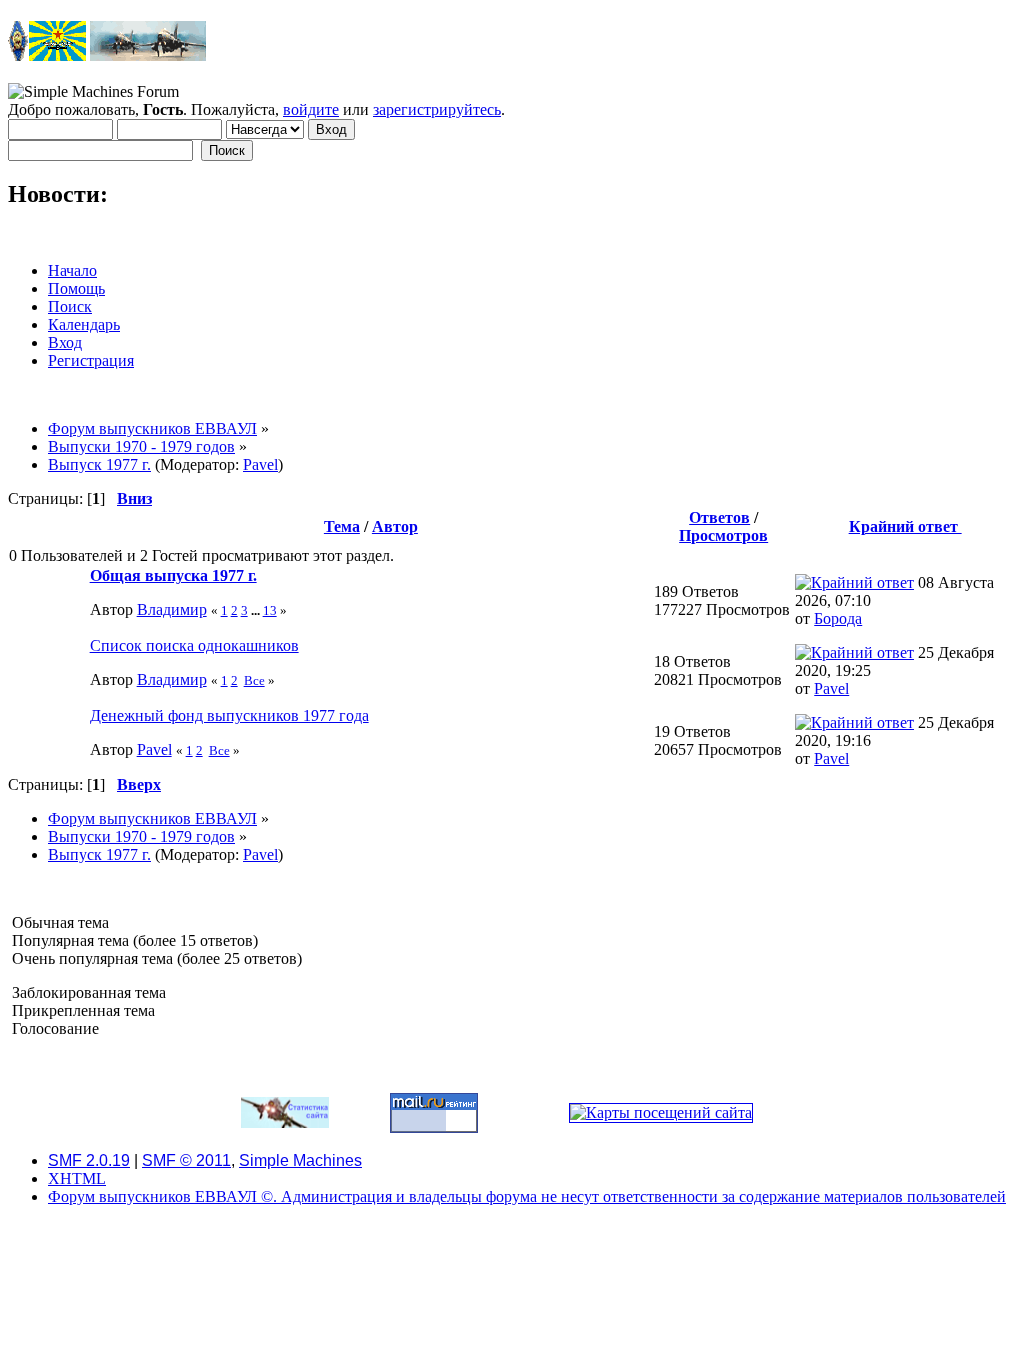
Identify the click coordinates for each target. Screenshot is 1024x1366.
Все (254, 680)
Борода (838, 618)
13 (270, 610)
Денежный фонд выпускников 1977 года (229, 715)
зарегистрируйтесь (437, 109)
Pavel (260, 464)
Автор (395, 526)
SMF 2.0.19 (89, 1160)
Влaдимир (172, 609)
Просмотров (723, 535)
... (257, 610)
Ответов (719, 517)
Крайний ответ (905, 526)
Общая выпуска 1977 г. (173, 575)
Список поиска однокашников (194, 645)
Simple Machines (300, 1160)
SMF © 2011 (186, 1160)
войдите (311, 109)
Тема (342, 526)
